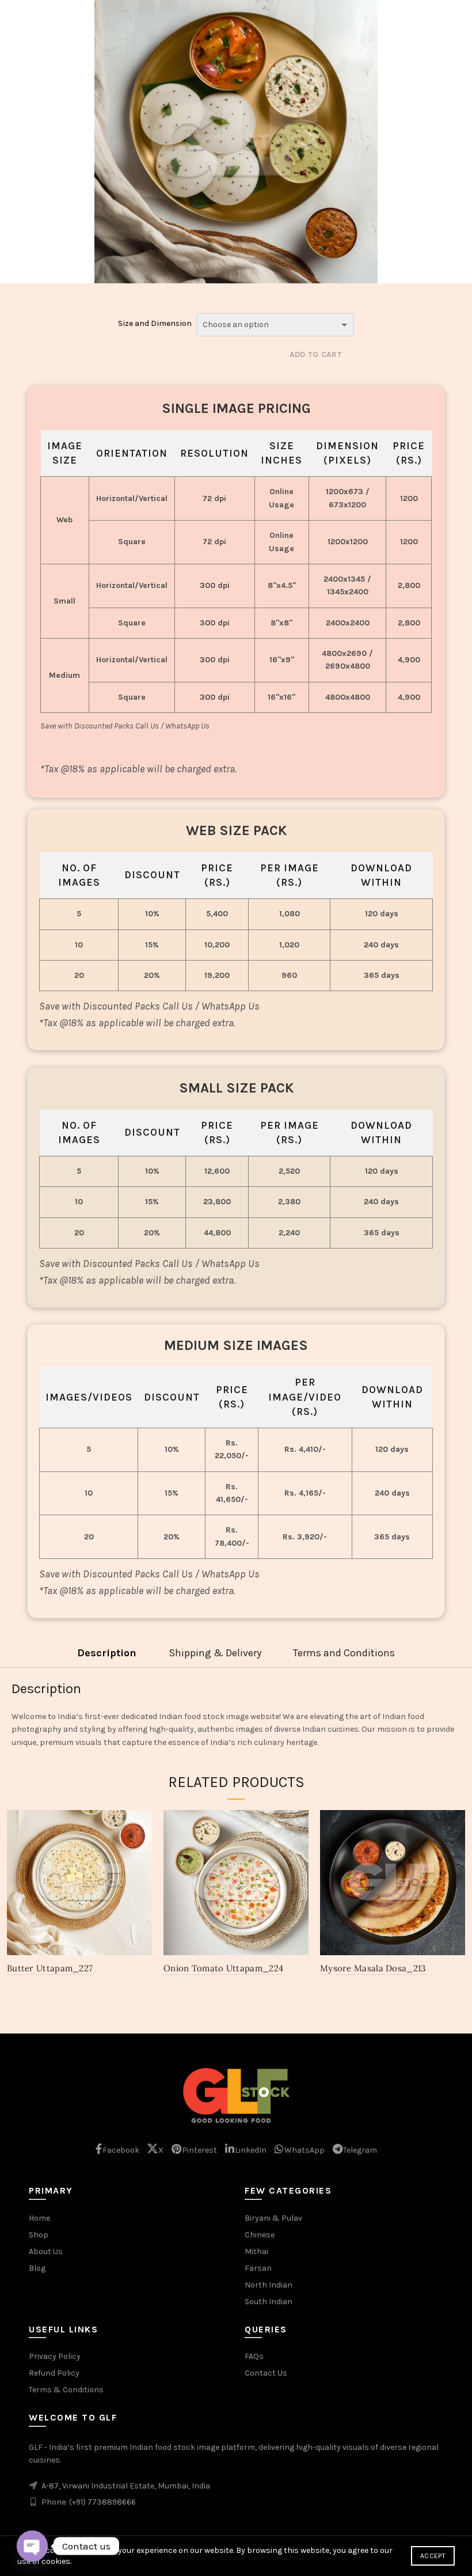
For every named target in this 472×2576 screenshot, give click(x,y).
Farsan (258, 2268)
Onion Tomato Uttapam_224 (223, 1968)
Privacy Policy (55, 2356)
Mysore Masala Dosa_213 (373, 1968)
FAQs (254, 2356)
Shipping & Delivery (215, 1653)
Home (39, 2218)
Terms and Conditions (344, 1653)
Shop (39, 2235)
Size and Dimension (155, 323)
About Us (46, 2251)
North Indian (269, 2285)
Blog (37, 2268)
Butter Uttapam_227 (50, 1968)
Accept (433, 2556)
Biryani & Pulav (273, 2218)
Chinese (260, 2235)
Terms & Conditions (66, 2390)
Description (107, 1653)
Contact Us (266, 2373)
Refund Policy (54, 2373)
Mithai (256, 2251)
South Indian (269, 2302)
